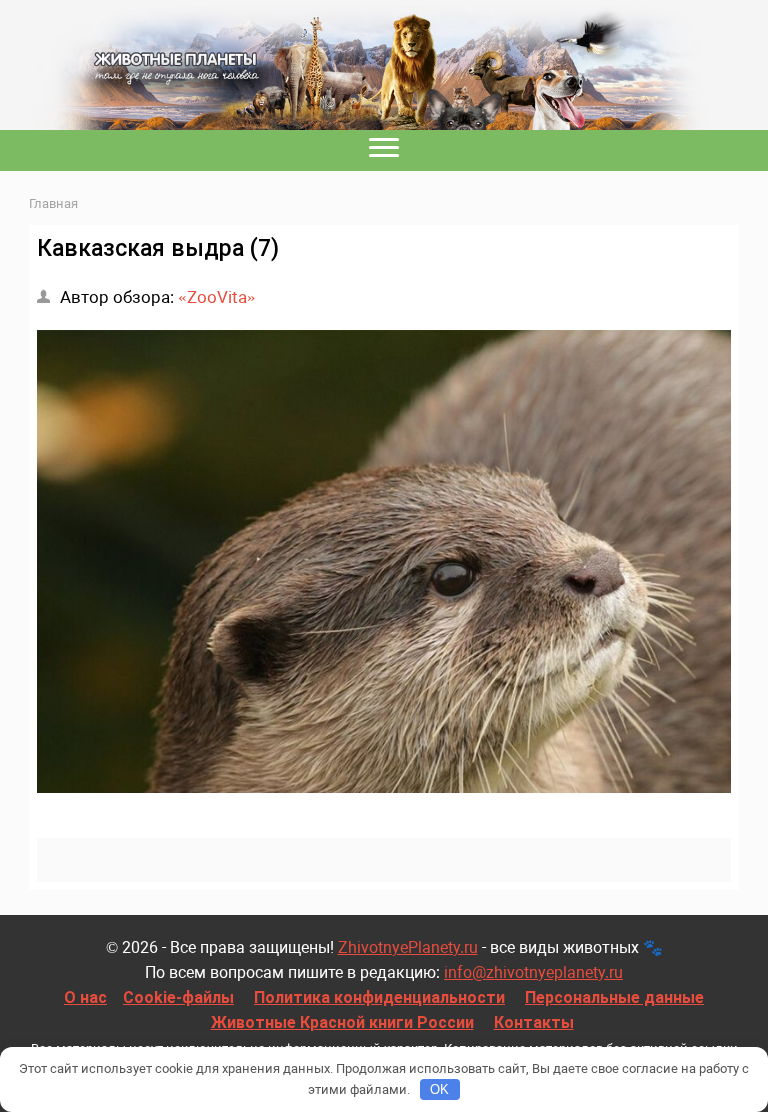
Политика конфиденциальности (379, 997)
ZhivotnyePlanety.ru (408, 947)
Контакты (534, 1022)
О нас (85, 997)
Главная (53, 203)
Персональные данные (614, 997)
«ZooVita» (217, 297)
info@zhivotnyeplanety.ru (533, 972)
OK (439, 1089)
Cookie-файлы (178, 997)
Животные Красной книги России (342, 1022)
